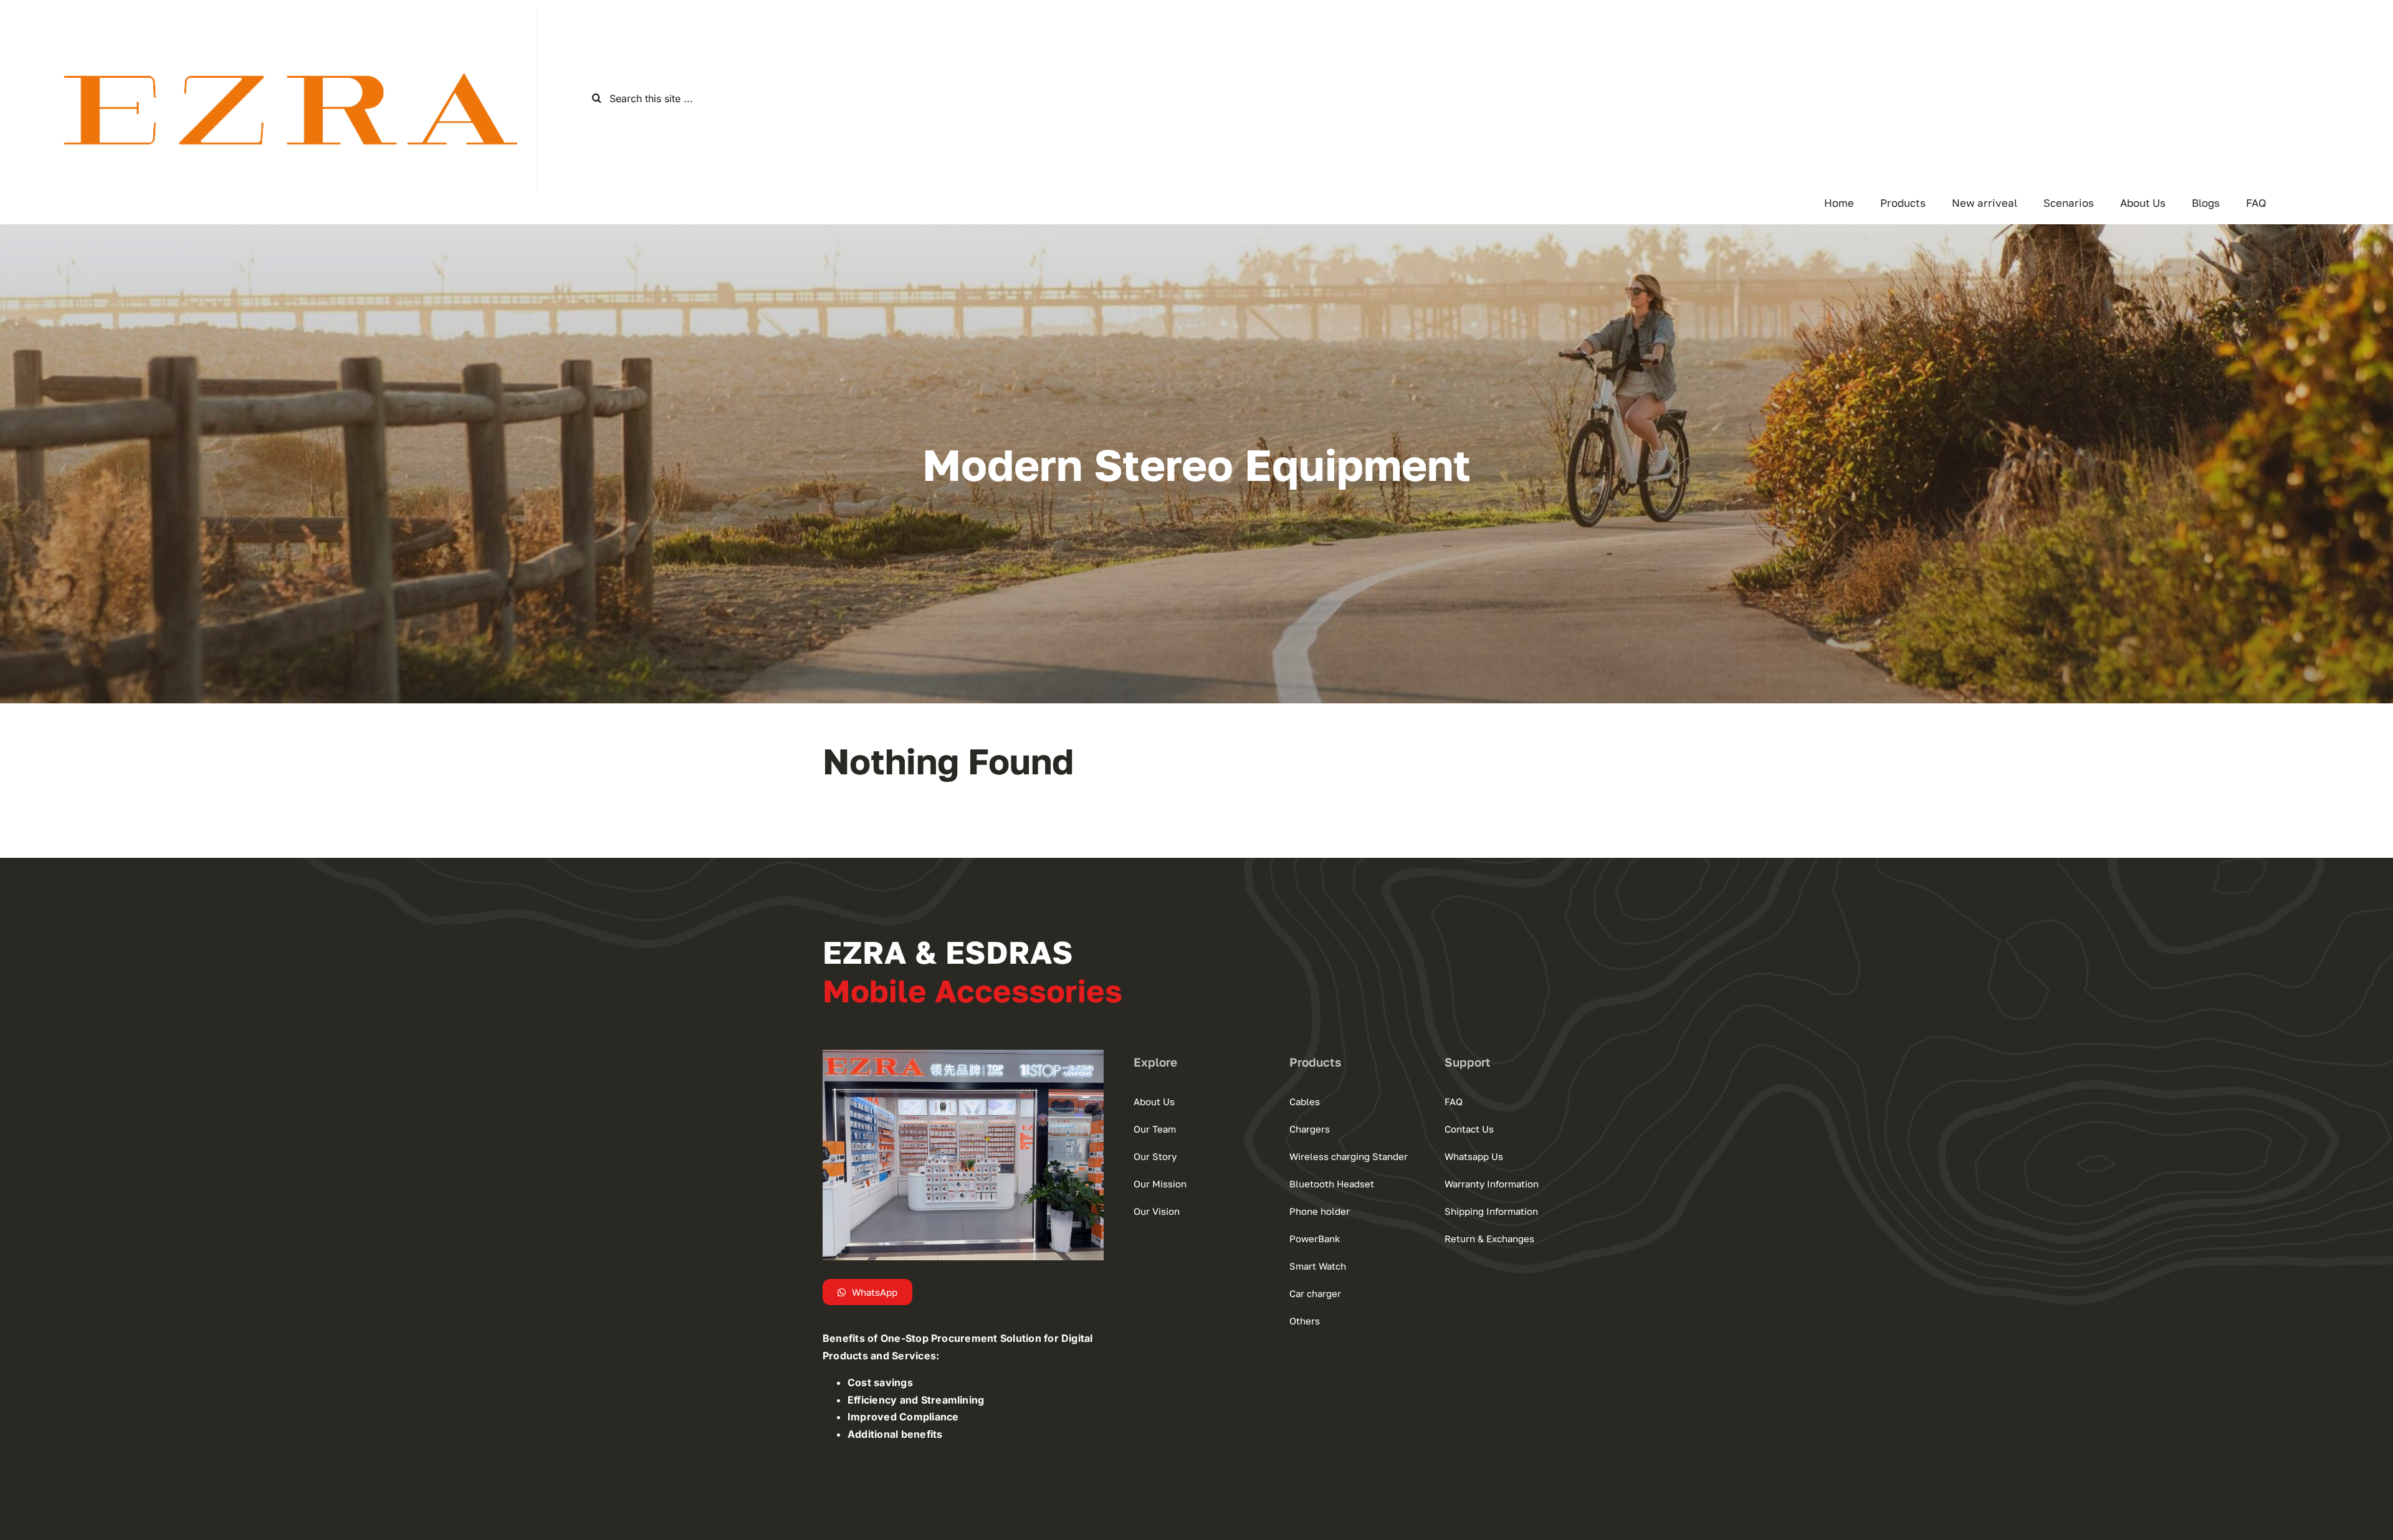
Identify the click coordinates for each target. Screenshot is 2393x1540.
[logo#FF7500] (268, 28)
